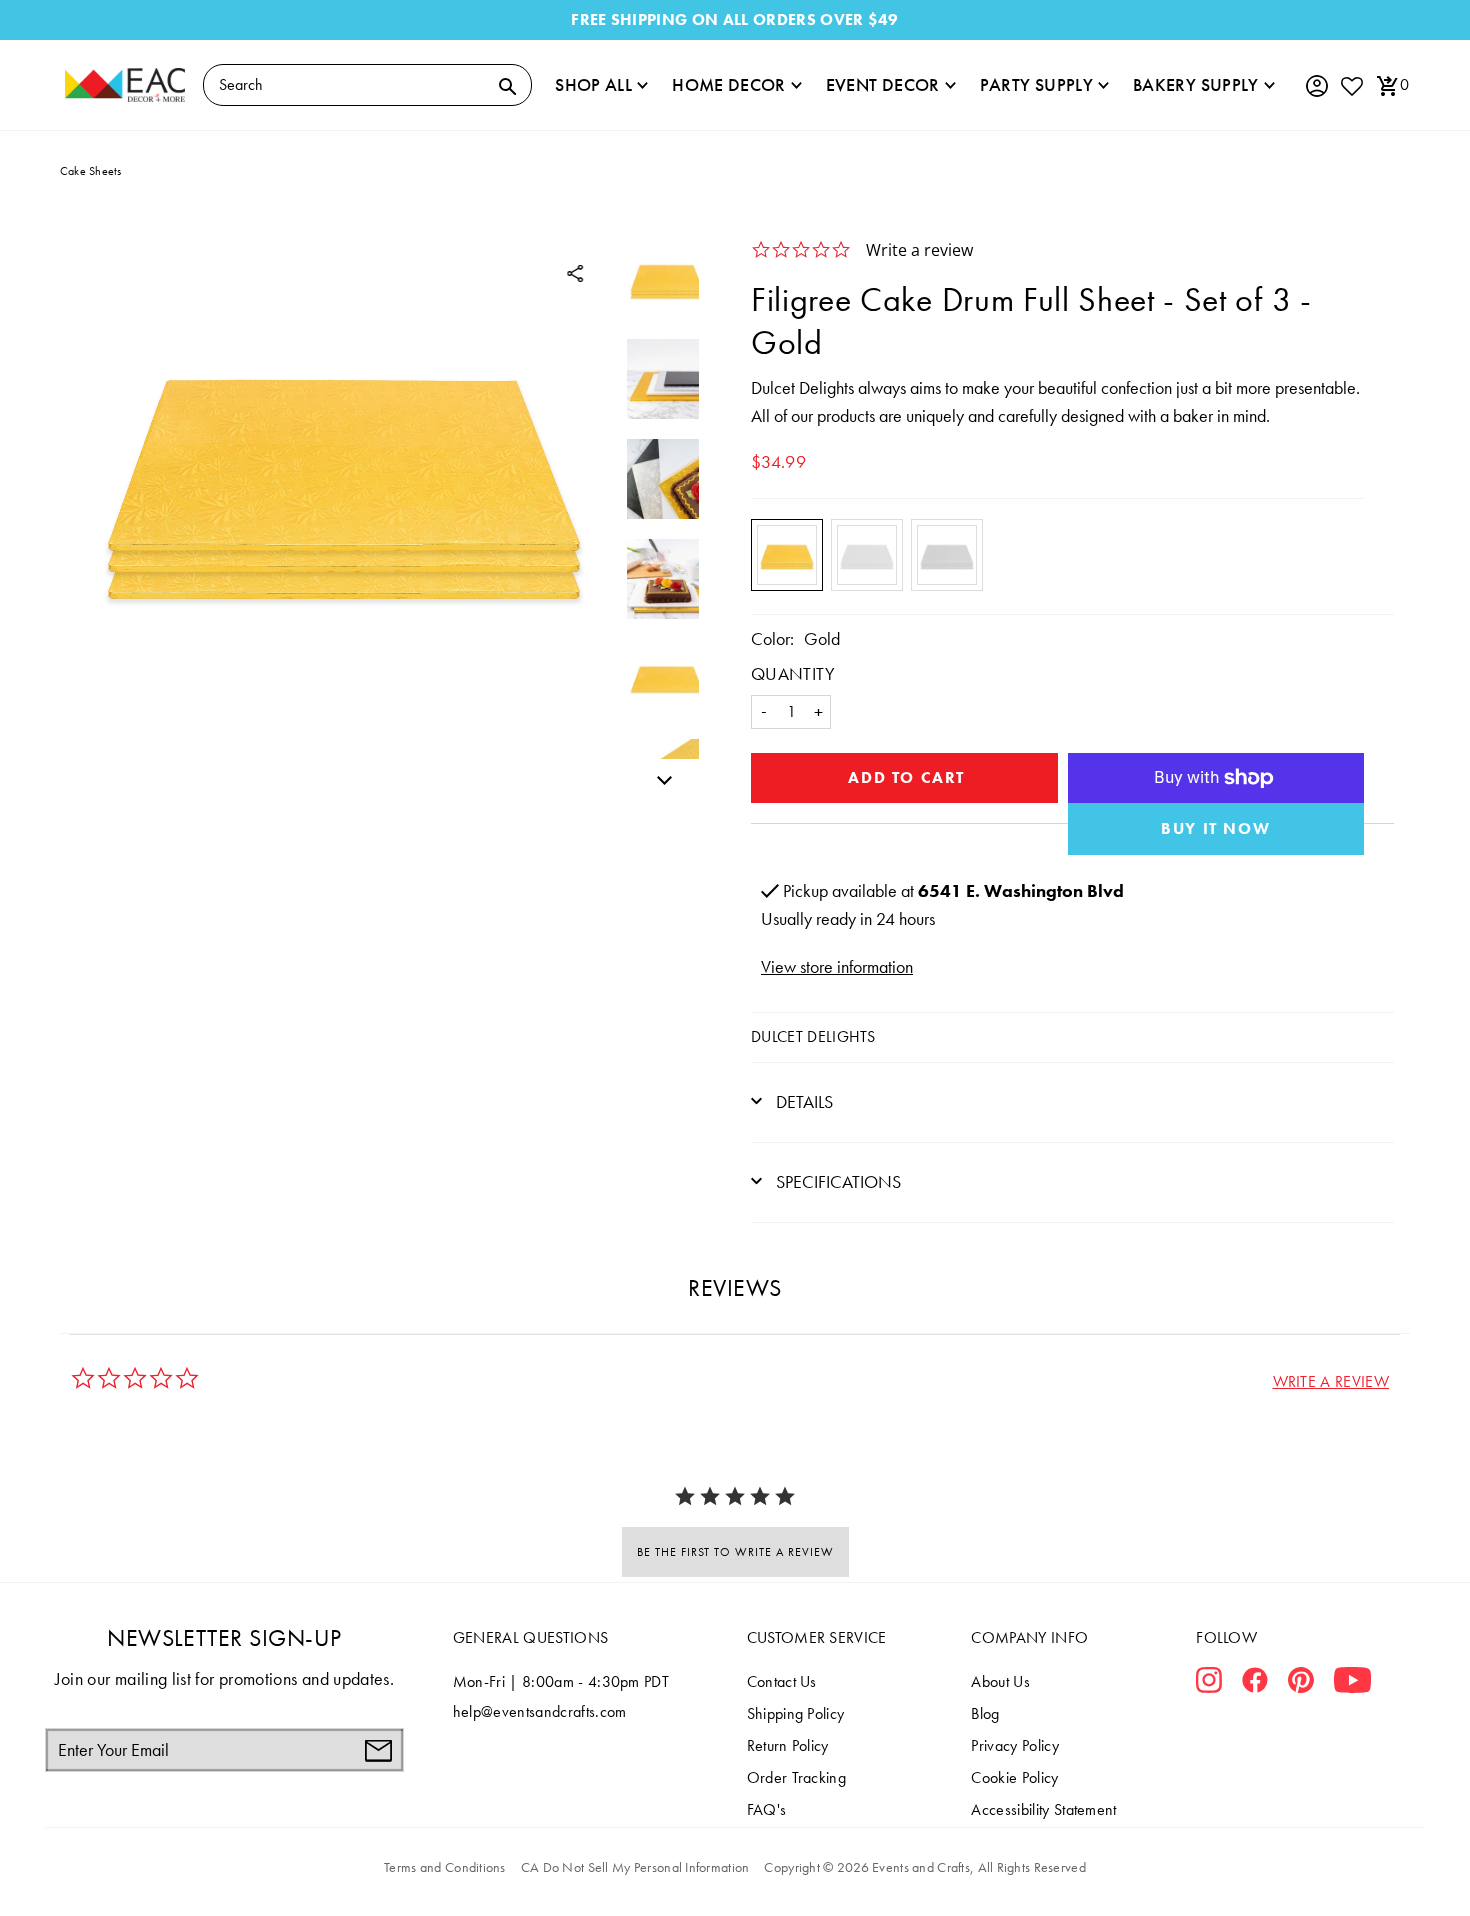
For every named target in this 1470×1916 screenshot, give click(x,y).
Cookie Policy (1014, 1777)
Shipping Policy (796, 1713)
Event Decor (883, 84)
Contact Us (782, 1681)
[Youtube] (1352, 1684)
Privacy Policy (1014, 1745)
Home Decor (729, 84)
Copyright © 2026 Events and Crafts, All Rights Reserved (924, 1867)
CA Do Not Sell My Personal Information (635, 1867)
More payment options (1216, 829)
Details (802, 1101)
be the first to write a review (735, 1552)
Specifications (836, 1181)
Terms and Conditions (445, 1867)
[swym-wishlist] (1351, 85)
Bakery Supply (1196, 84)
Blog (985, 1713)
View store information (837, 966)
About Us (1000, 1681)
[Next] (659, 777)
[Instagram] (1209, 1684)
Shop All (593, 84)
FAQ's (767, 1809)
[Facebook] (1255, 1684)
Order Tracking (796, 1777)
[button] (1331, 1381)
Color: (772, 638)
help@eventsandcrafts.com (540, 1711)
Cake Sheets (91, 171)
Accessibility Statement (1043, 1809)
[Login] (1316, 86)
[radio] (787, 555)
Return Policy (788, 1745)
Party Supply (1036, 84)
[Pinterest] (1301, 1684)
